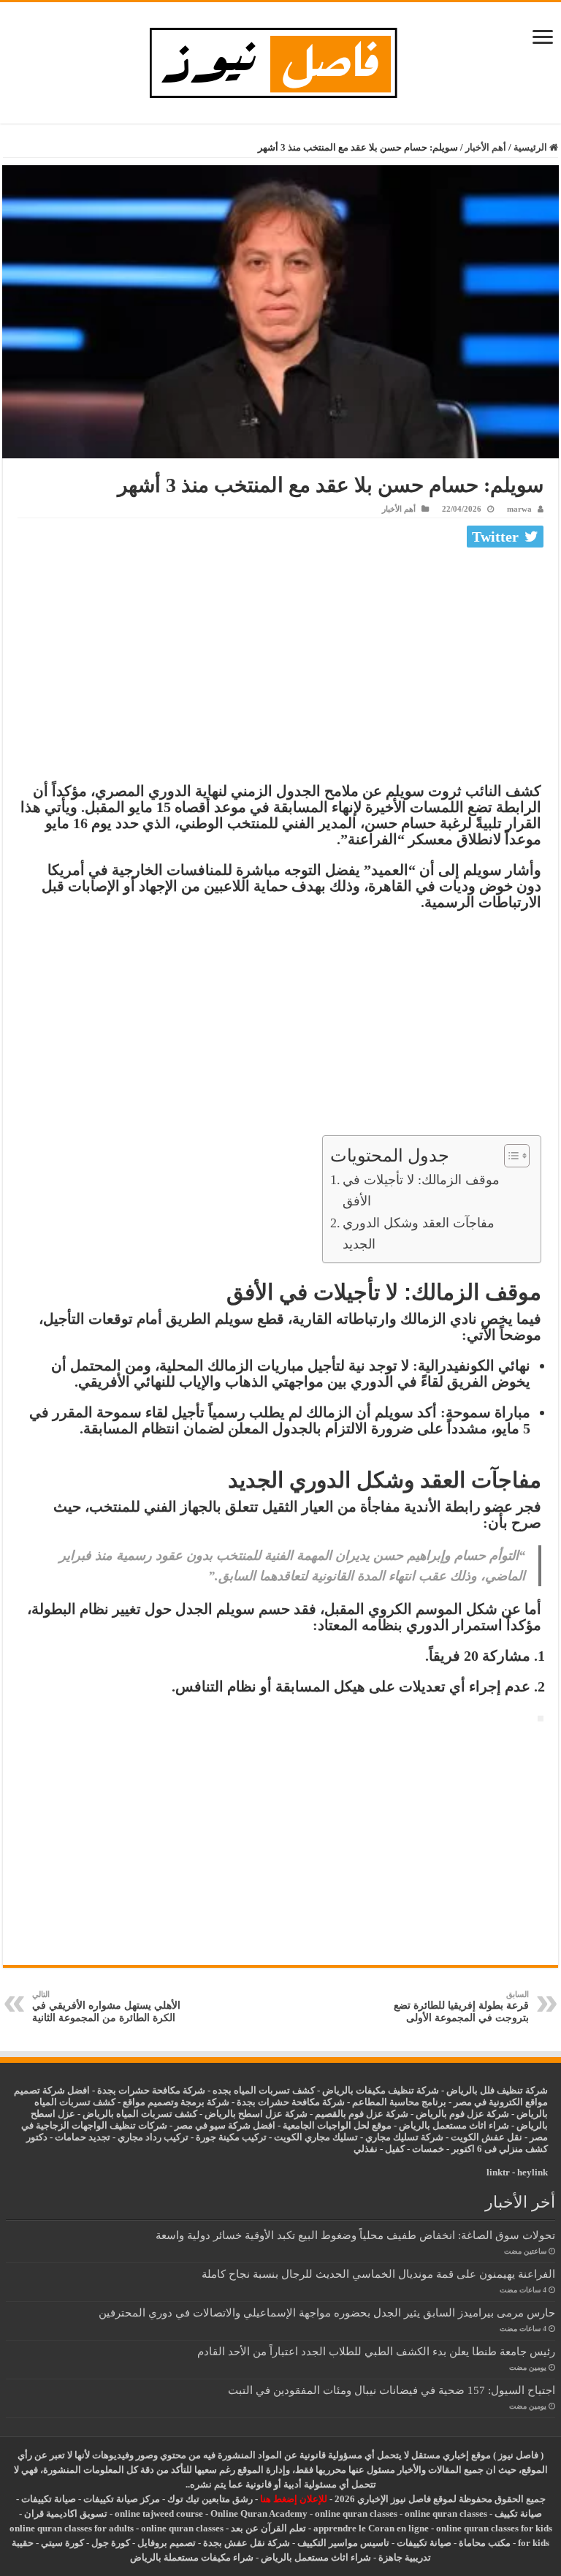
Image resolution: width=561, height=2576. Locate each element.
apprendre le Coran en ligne (371, 2528)
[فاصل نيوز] (281, 60)
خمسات (428, 2149)
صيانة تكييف (518, 2514)
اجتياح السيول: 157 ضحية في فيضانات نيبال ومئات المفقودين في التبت (392, 2390)
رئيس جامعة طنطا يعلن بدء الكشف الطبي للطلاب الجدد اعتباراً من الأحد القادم (376, 2351)
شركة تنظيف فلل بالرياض (497, 2090)
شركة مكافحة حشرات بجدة (291, 2102)
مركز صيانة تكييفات (122, 2499)
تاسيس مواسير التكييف (343, 2543)
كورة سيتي (61, 2543)
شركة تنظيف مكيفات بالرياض (381, 2090)
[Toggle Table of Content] (510, 1156)
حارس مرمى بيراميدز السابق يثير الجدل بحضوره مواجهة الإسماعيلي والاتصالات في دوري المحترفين (327, 2312)
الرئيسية (531, 147)
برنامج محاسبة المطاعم (399, 2102)
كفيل (395, 2149)
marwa (519, 509)
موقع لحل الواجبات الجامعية (337, 2125)
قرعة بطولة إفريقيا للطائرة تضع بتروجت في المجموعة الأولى (461, 2007)
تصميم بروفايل (167, 2543)
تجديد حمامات (83, 2137)
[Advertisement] (280, 662)
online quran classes (356, 2514)
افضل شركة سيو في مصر (225, 2125)
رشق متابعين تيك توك (210, 2499)
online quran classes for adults (72, 2528)
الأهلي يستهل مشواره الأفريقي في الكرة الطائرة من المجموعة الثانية (106, 2007)
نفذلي (366, 2149)
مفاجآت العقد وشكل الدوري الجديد (419, 1234)
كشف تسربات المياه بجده (264, 2090)
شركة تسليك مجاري (404, 2137)
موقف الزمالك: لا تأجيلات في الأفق (421, 1190)
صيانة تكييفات (49, 2499)
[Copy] (541, 1719)
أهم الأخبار (486, 147)
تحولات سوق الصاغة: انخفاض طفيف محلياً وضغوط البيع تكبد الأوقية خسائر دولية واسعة (355, 2235)
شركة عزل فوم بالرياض (462, 2114)
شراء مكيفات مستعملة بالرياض (192, 2557)
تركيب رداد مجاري (153, 2137)
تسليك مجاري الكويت (316, 2137)
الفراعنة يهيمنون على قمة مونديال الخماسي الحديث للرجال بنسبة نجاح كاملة (378, 2274)
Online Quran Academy (259, 2514)
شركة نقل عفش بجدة (247, 2543)
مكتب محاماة (485, 2543)
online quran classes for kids (494, 2528)
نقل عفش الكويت (486, 2137)
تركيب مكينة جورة (231, 2137)
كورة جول (110, 2543)
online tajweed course (159, 2514)
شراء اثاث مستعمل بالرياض (454, 2125)
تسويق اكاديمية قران (66, 2514)
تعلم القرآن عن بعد (268, 2528)
